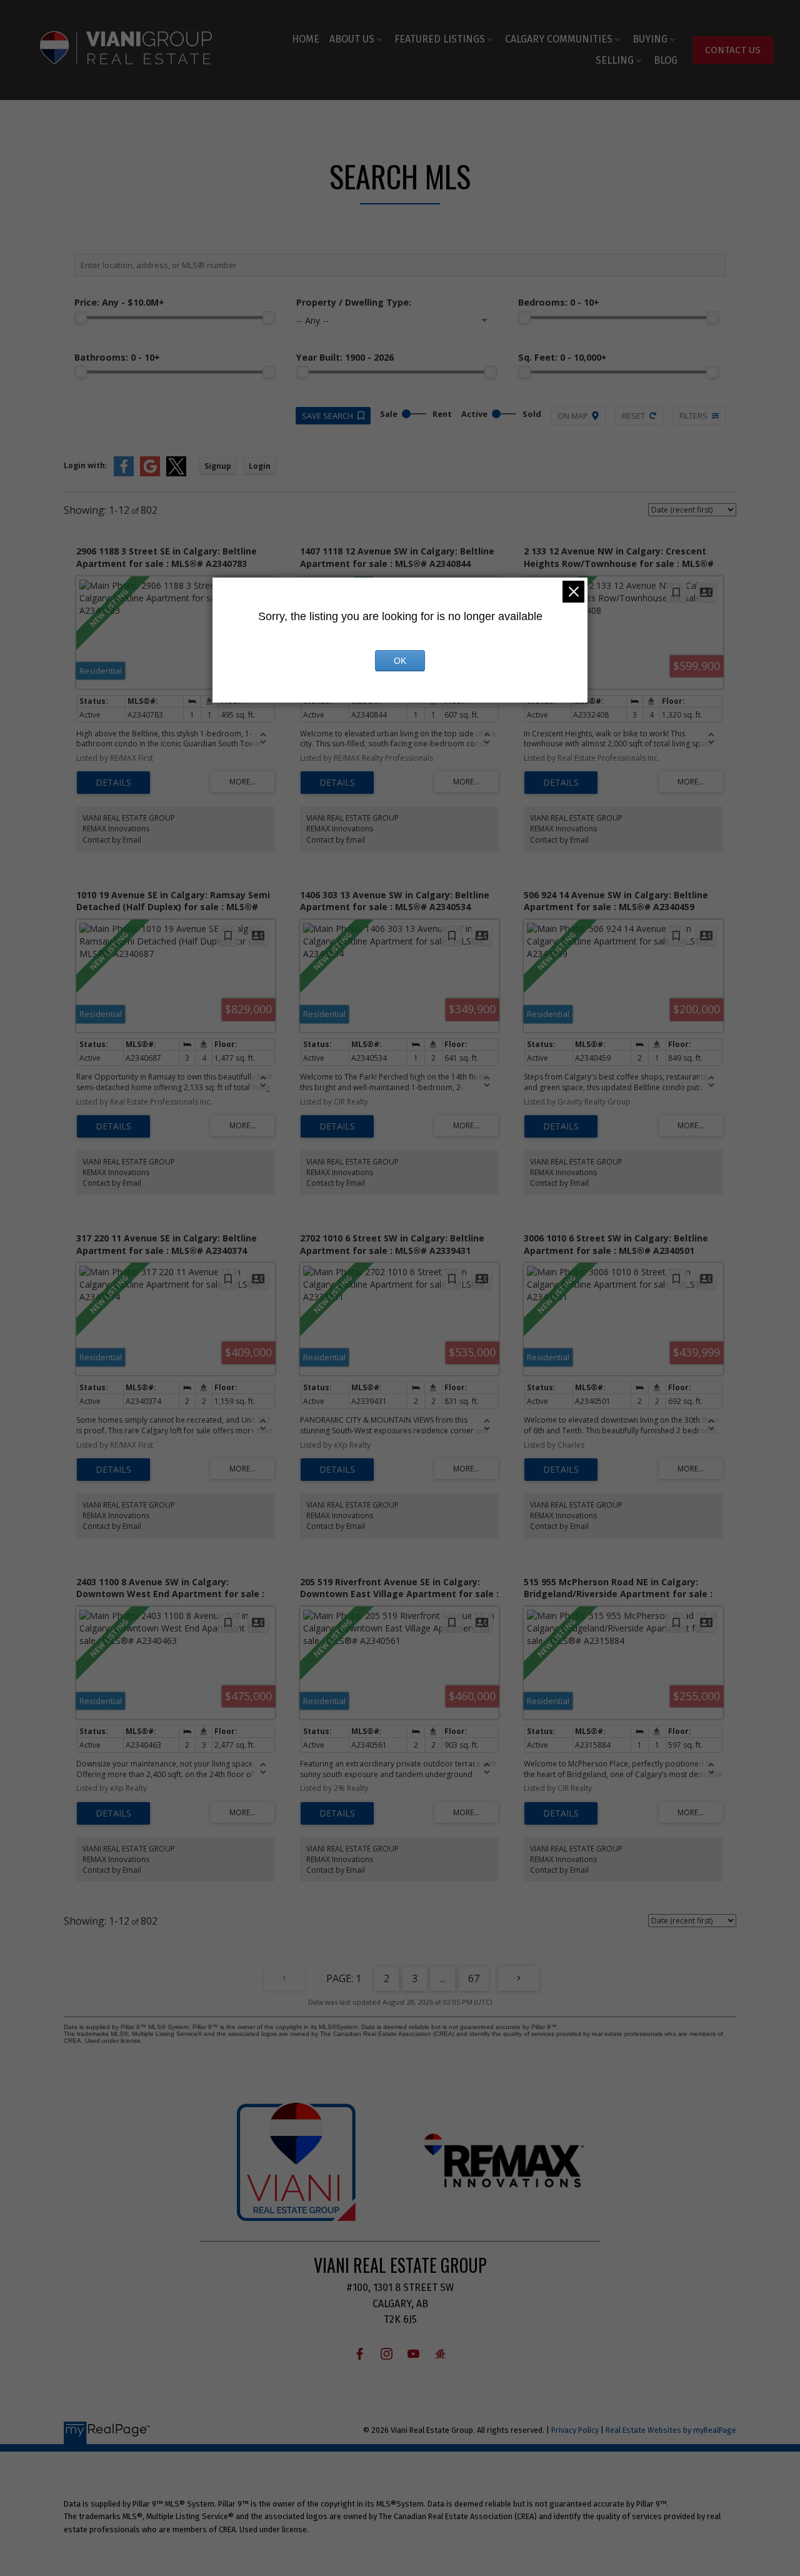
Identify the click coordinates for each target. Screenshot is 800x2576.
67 (474, 1978)
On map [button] (573, 416)
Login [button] (260, 466)
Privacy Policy (575, 2430)
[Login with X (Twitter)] (176, 474)
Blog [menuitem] (666, 60)
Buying (650, 39)
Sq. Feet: (562, 357)
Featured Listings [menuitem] (440, 39)
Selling (615, 60)
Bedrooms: (559, 302)
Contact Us (733, 50)
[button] (733, 50)
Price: (119, 302)
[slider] (81, 318)
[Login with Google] (150, 474)
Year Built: (345, 357)
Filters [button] (693, 416)
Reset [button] (633, 416)
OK (400, 661)
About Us (352, 39)
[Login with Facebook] (124, 474)
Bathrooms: (117, 357)
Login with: (86, 465)
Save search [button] (327, 416)
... (443, 1978)
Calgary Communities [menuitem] (559, 39)
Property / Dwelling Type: (354, 302)
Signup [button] (218, 466)
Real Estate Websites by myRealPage (671, 2430)
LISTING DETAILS (113, 783)
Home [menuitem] (306, 39)
